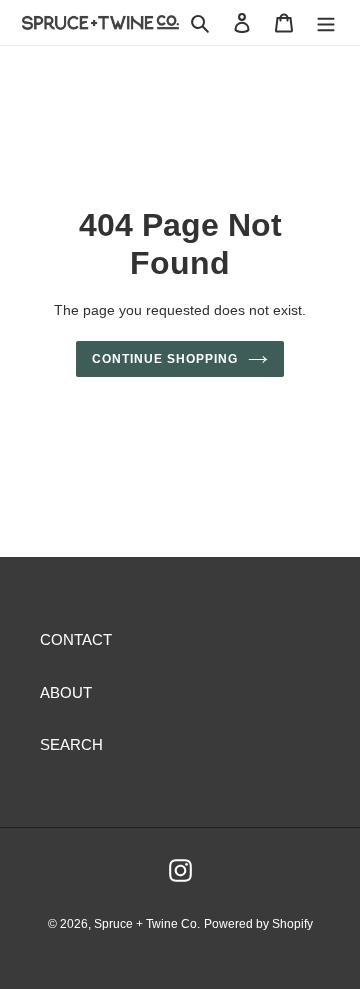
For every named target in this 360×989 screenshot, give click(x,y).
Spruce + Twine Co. (147, 924)
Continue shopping (165, 359)
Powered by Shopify (258, 924)
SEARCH (71, 744)
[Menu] (326, 22)
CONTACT (76, 639)
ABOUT (66, 692)
